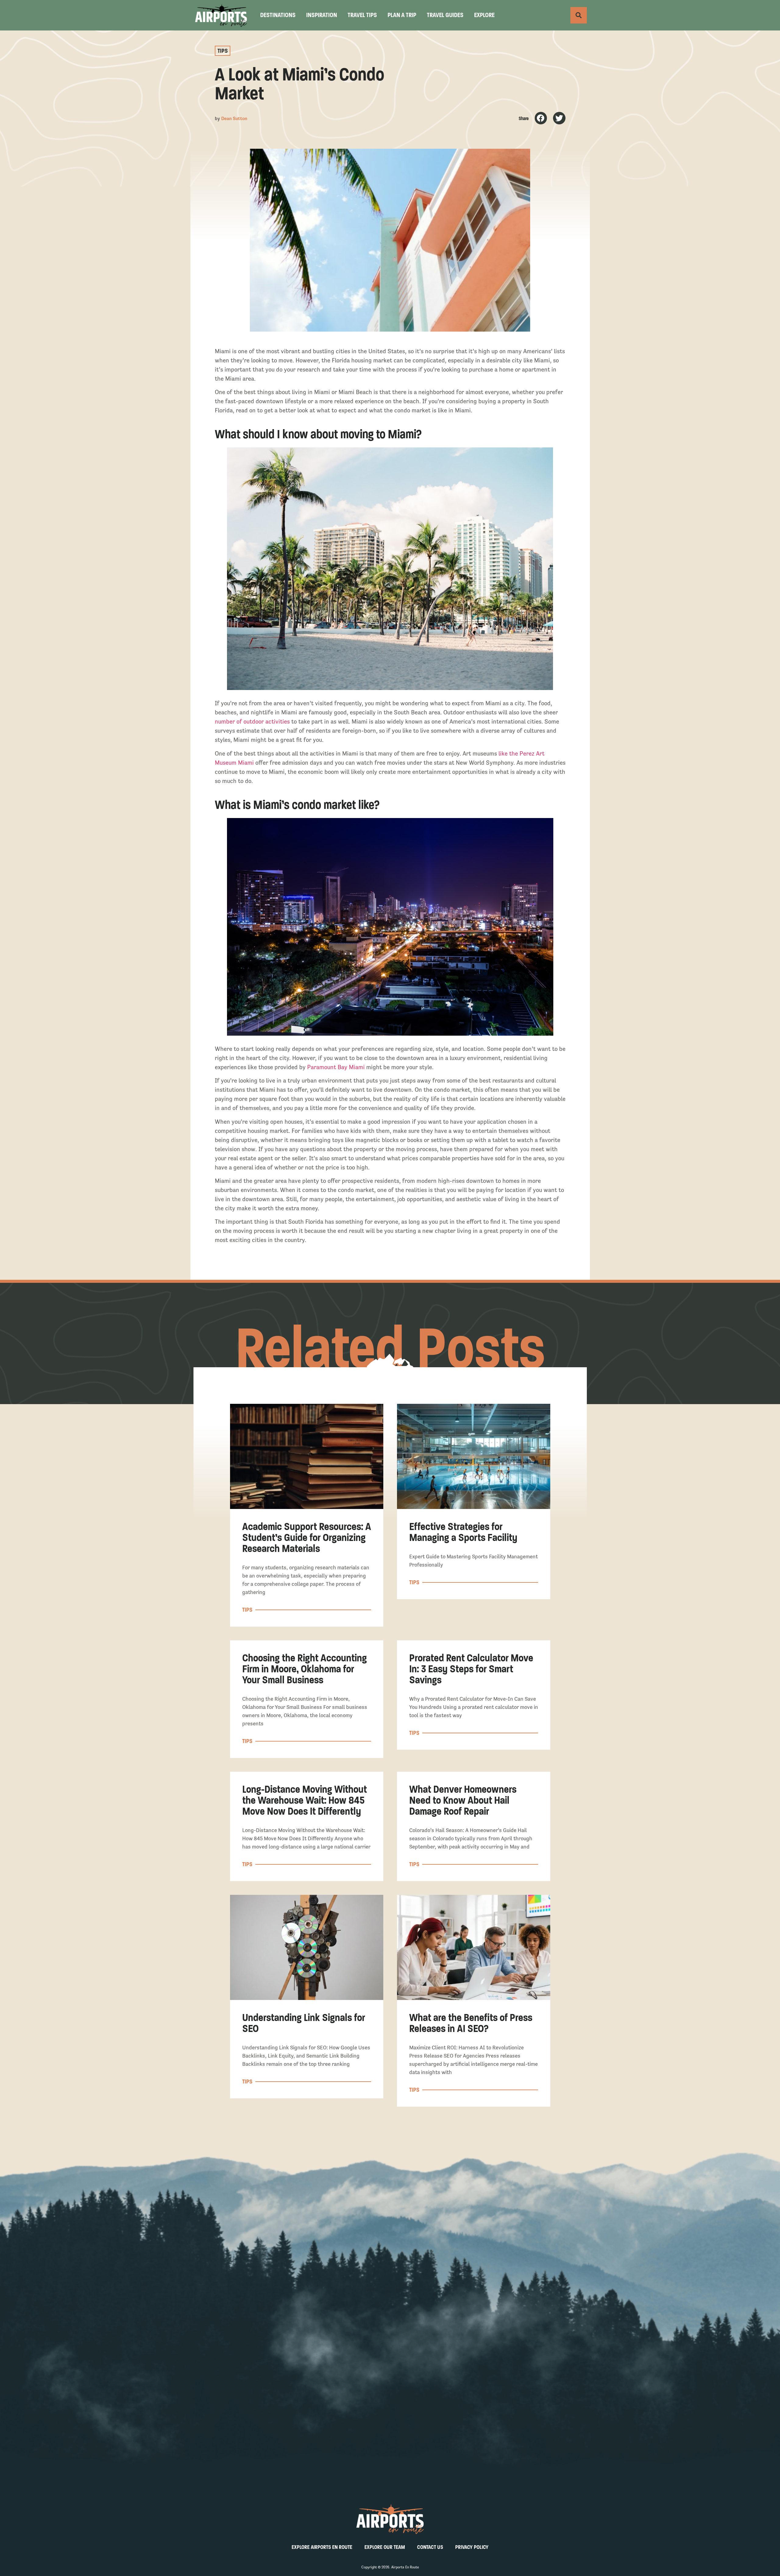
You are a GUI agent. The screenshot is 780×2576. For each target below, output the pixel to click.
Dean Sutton (234, 118)
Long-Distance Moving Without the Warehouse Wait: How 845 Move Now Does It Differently (305, 1800)
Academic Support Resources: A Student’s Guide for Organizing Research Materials (307, 1537)
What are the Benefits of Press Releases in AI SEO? (471, 2023)
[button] (541, 118)
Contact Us (430, 2547)
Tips (223, 51)
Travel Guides (445, 15)
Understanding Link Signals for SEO (304, 2023)
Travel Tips (362, 15)
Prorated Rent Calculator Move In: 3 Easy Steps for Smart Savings (471, 1669)
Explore (484, 15)
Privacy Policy (472, 2547)
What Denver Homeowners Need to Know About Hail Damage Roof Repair (463, 1800)
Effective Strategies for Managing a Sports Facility (463, 1532)
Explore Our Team (385, 2547)
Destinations (278, 15)
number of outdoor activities (252, 722)
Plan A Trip (402, 15)
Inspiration (322, 15)
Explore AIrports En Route (322, 2547)
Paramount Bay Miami (336, 1067)
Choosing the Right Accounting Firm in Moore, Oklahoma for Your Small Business (305, 1669)
